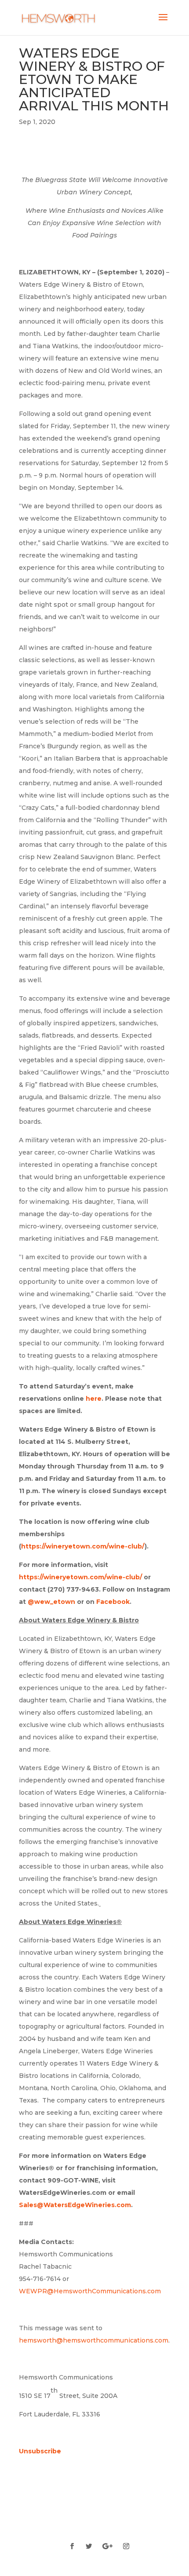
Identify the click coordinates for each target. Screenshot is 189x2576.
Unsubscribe (40, 2451)
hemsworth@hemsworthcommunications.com (94, 2340)
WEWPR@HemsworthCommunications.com (90, 2291)
